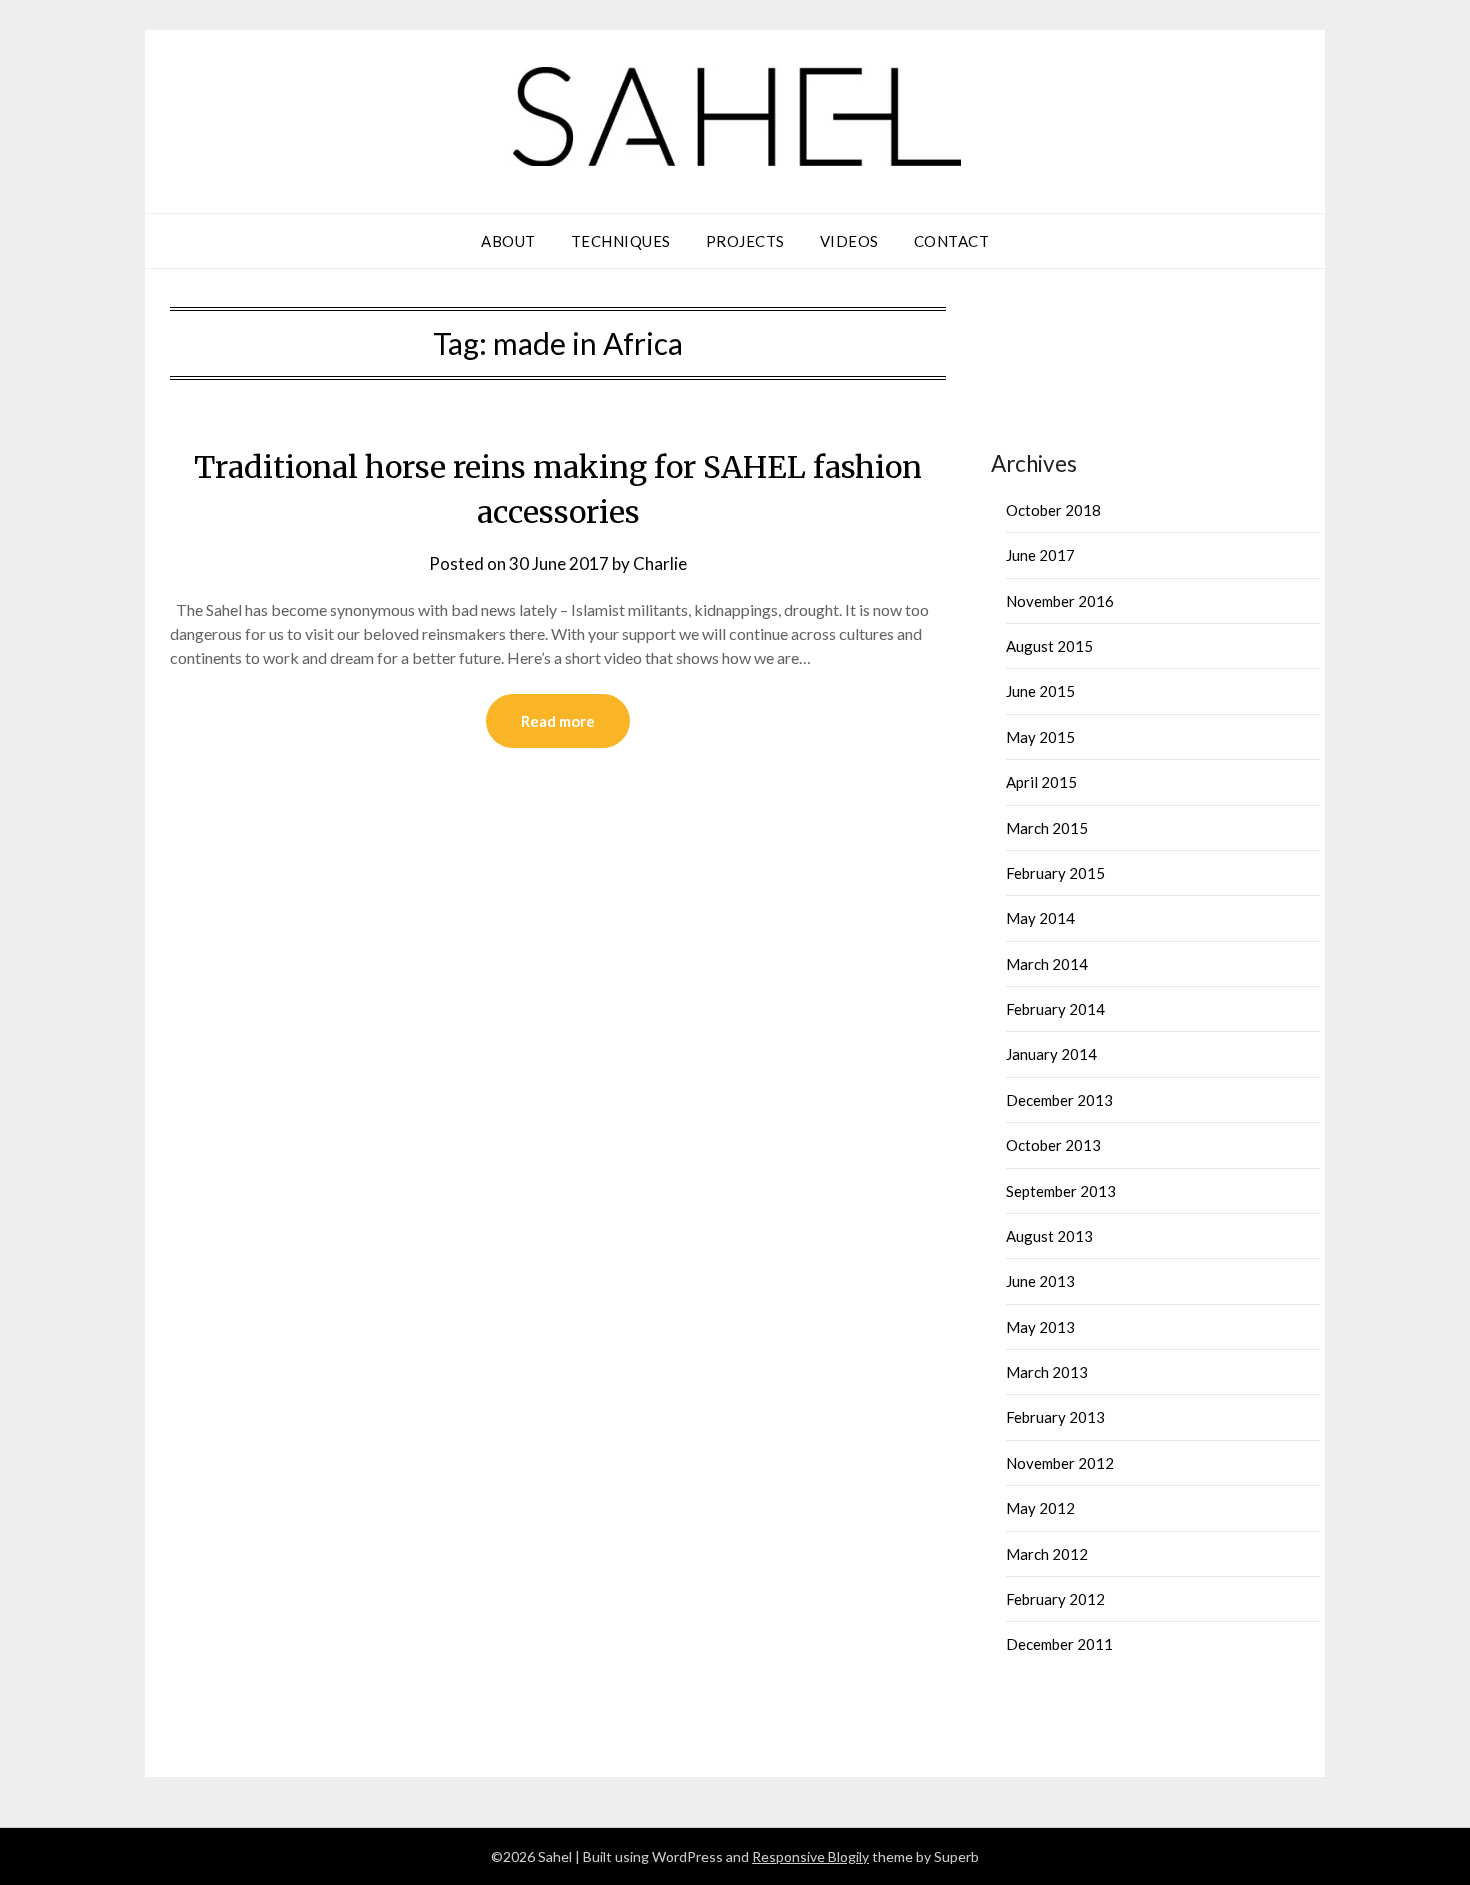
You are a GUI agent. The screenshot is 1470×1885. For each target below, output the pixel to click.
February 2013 (1055, 1417)
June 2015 (1040, 691)
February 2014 (1055, 1009)
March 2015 (1047, 828)
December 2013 (1059, 1100)
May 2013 (1040, 1327)
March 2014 (1047, 964)
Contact (952, 241)
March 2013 (1047, 1372)
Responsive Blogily (810, 1856)
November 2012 (1060, 1463)
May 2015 (1040, 737)
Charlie (660, 563)
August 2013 (1049, 1236)
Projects (745, 241)
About (508, 241)
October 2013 (1053, 1145)
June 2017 (1040, 555)
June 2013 (1040, 1281)
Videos (849, 241)
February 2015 (1055, 873)
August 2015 (1049, 646)
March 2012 (1047, 1554)
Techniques (621, 241)
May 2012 (1040, 1508)
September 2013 (1061, 1191)
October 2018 (1053, 510)
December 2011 (1059, 1644)
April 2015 (1041, 782)
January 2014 (1051, 1054)
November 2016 (1060, 601)
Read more (558, 721)
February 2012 (1055, 1599)
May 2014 (1040, 918)
